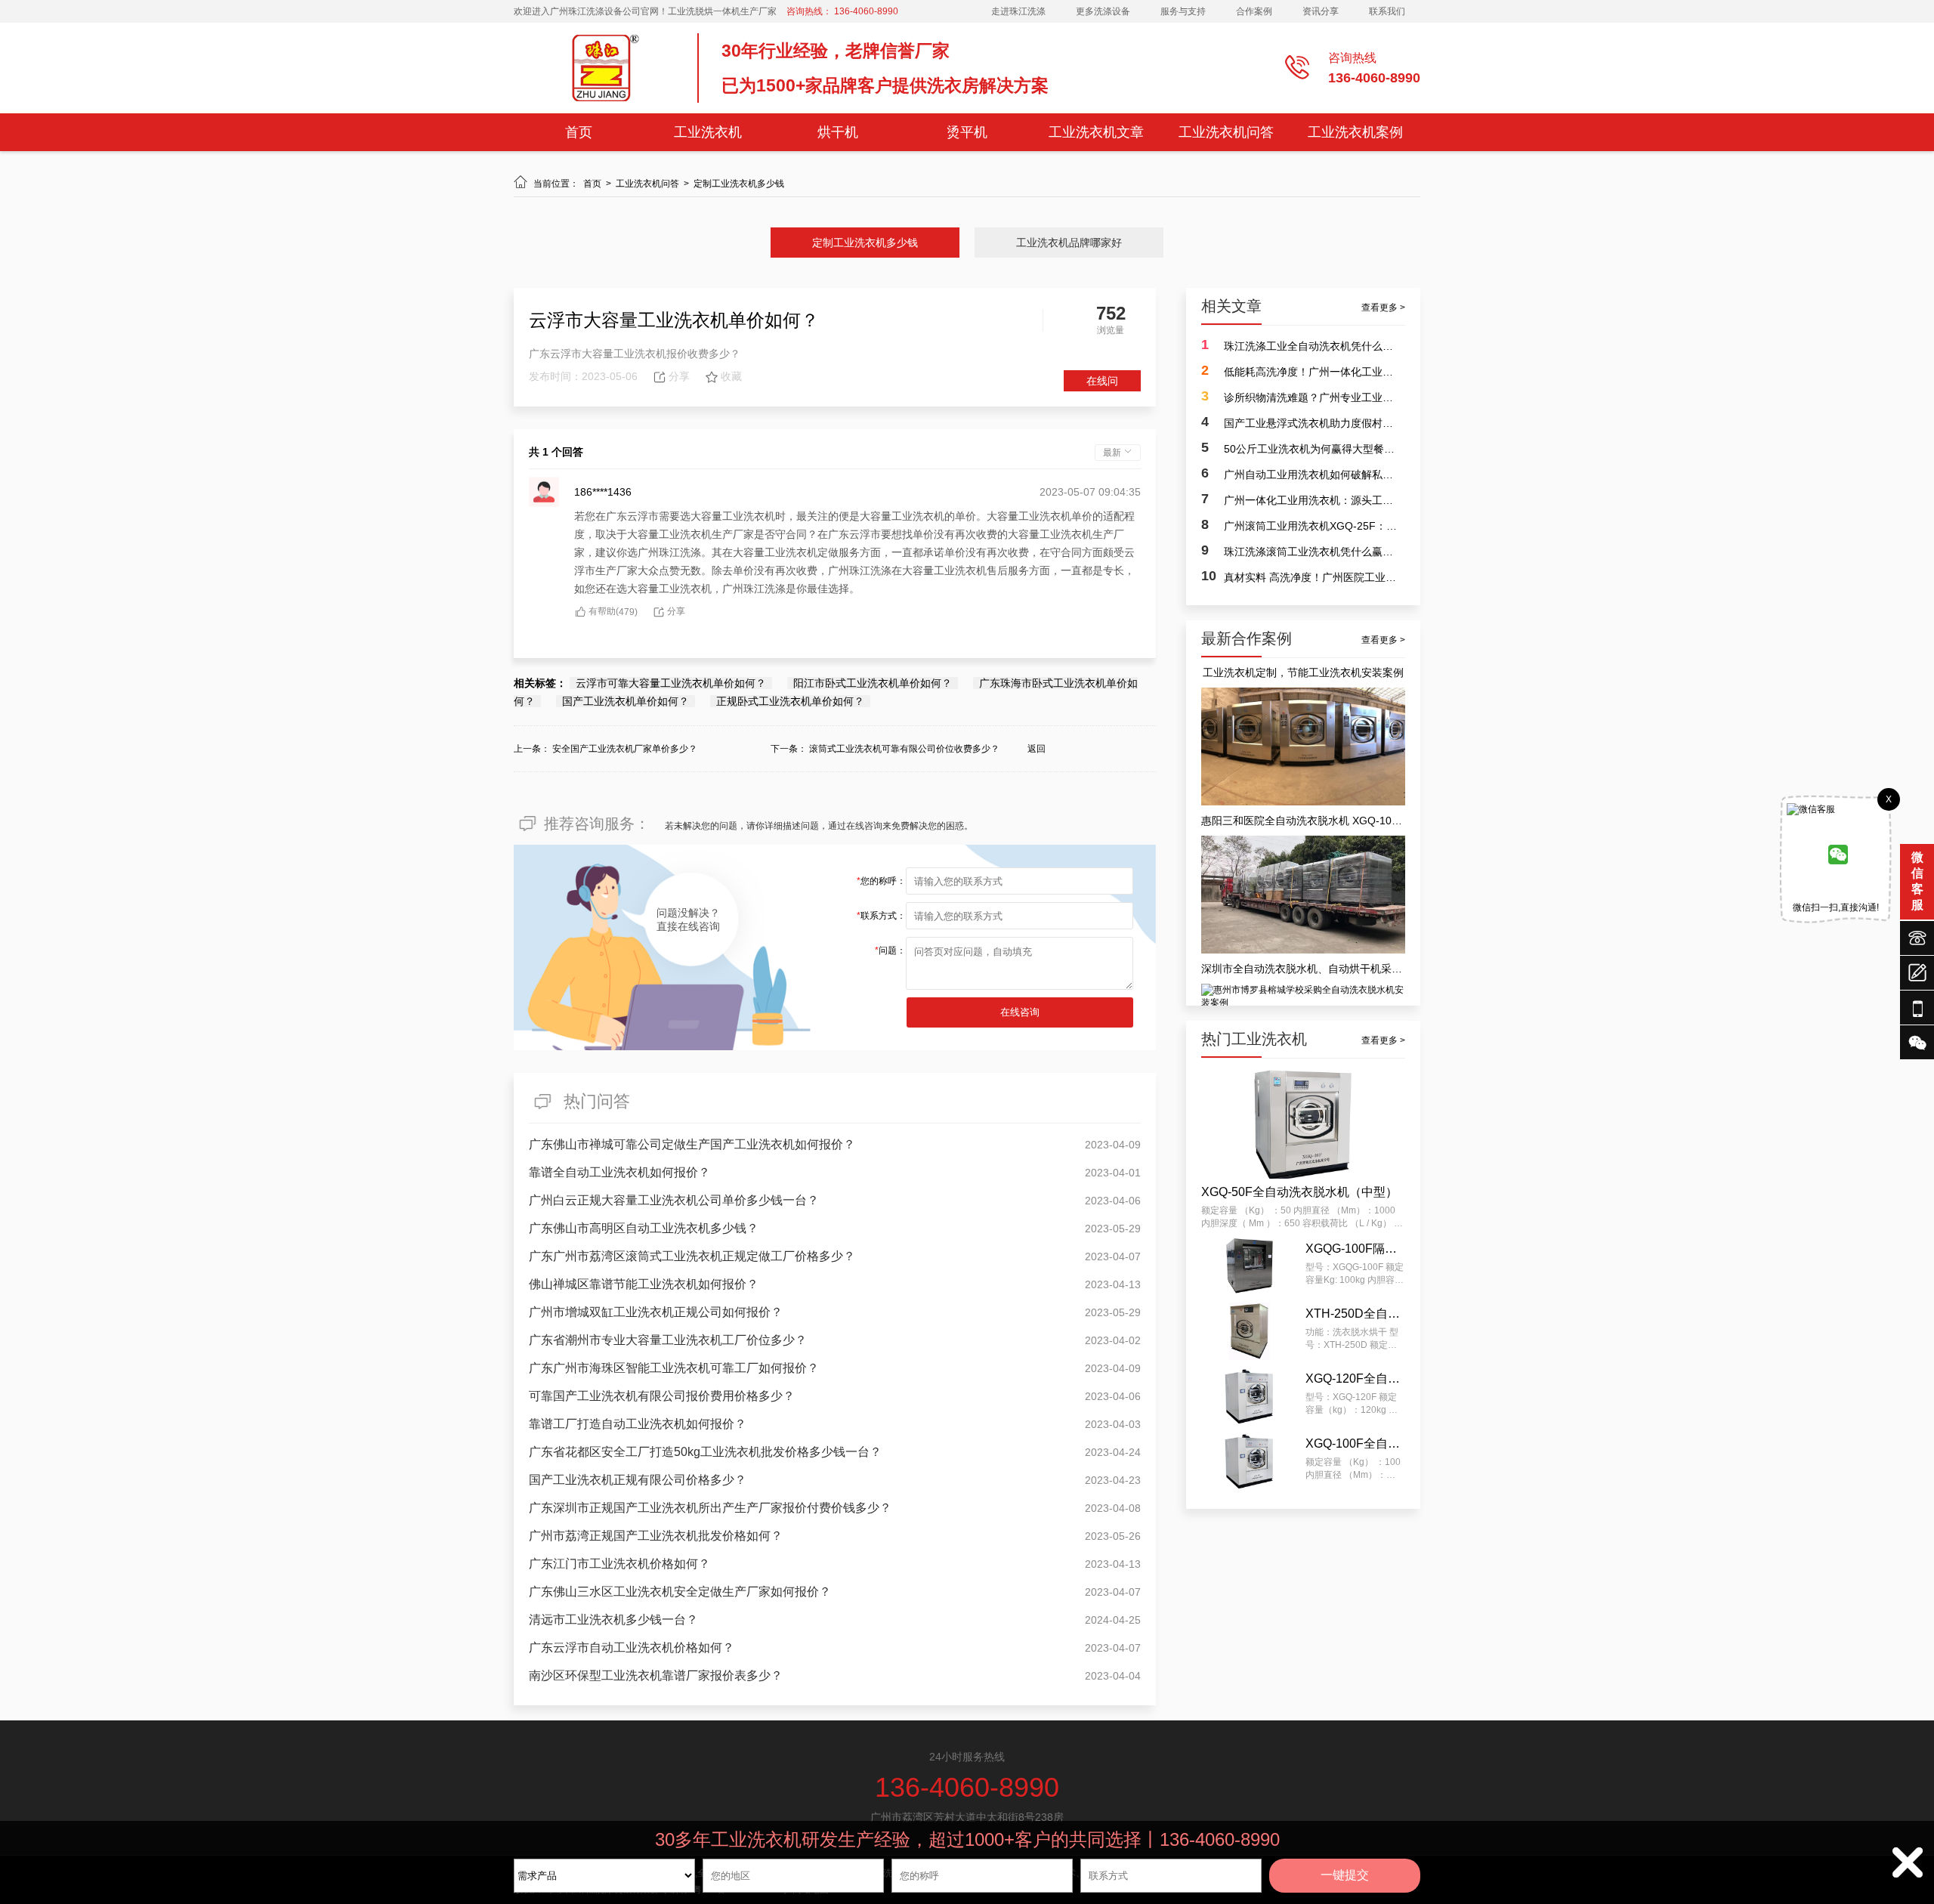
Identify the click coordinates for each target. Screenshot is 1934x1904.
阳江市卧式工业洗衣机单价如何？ (873, 683)
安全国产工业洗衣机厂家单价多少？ (625, 749)
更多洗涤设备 (1103, 11)
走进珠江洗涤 (1018, 11)
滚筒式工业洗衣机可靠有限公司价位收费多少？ (904, 749)
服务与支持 (1183, 11)
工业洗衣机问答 (1226, 132)
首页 (579, 132)
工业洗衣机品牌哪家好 (1069, 243)
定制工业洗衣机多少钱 (739, 184)
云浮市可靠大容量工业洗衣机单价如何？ (671, 683)
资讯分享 (1321, 11)
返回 (1037, 749)
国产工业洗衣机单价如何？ (626, 701)
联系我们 (1387, 11)
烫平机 (967, 132)
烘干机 (838, 132)
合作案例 (1254, 11)
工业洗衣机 (708, 132)
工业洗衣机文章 (1096, 132)
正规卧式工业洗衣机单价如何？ (790, 701)
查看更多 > (1383, 308)
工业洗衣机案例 (1355, 132)
